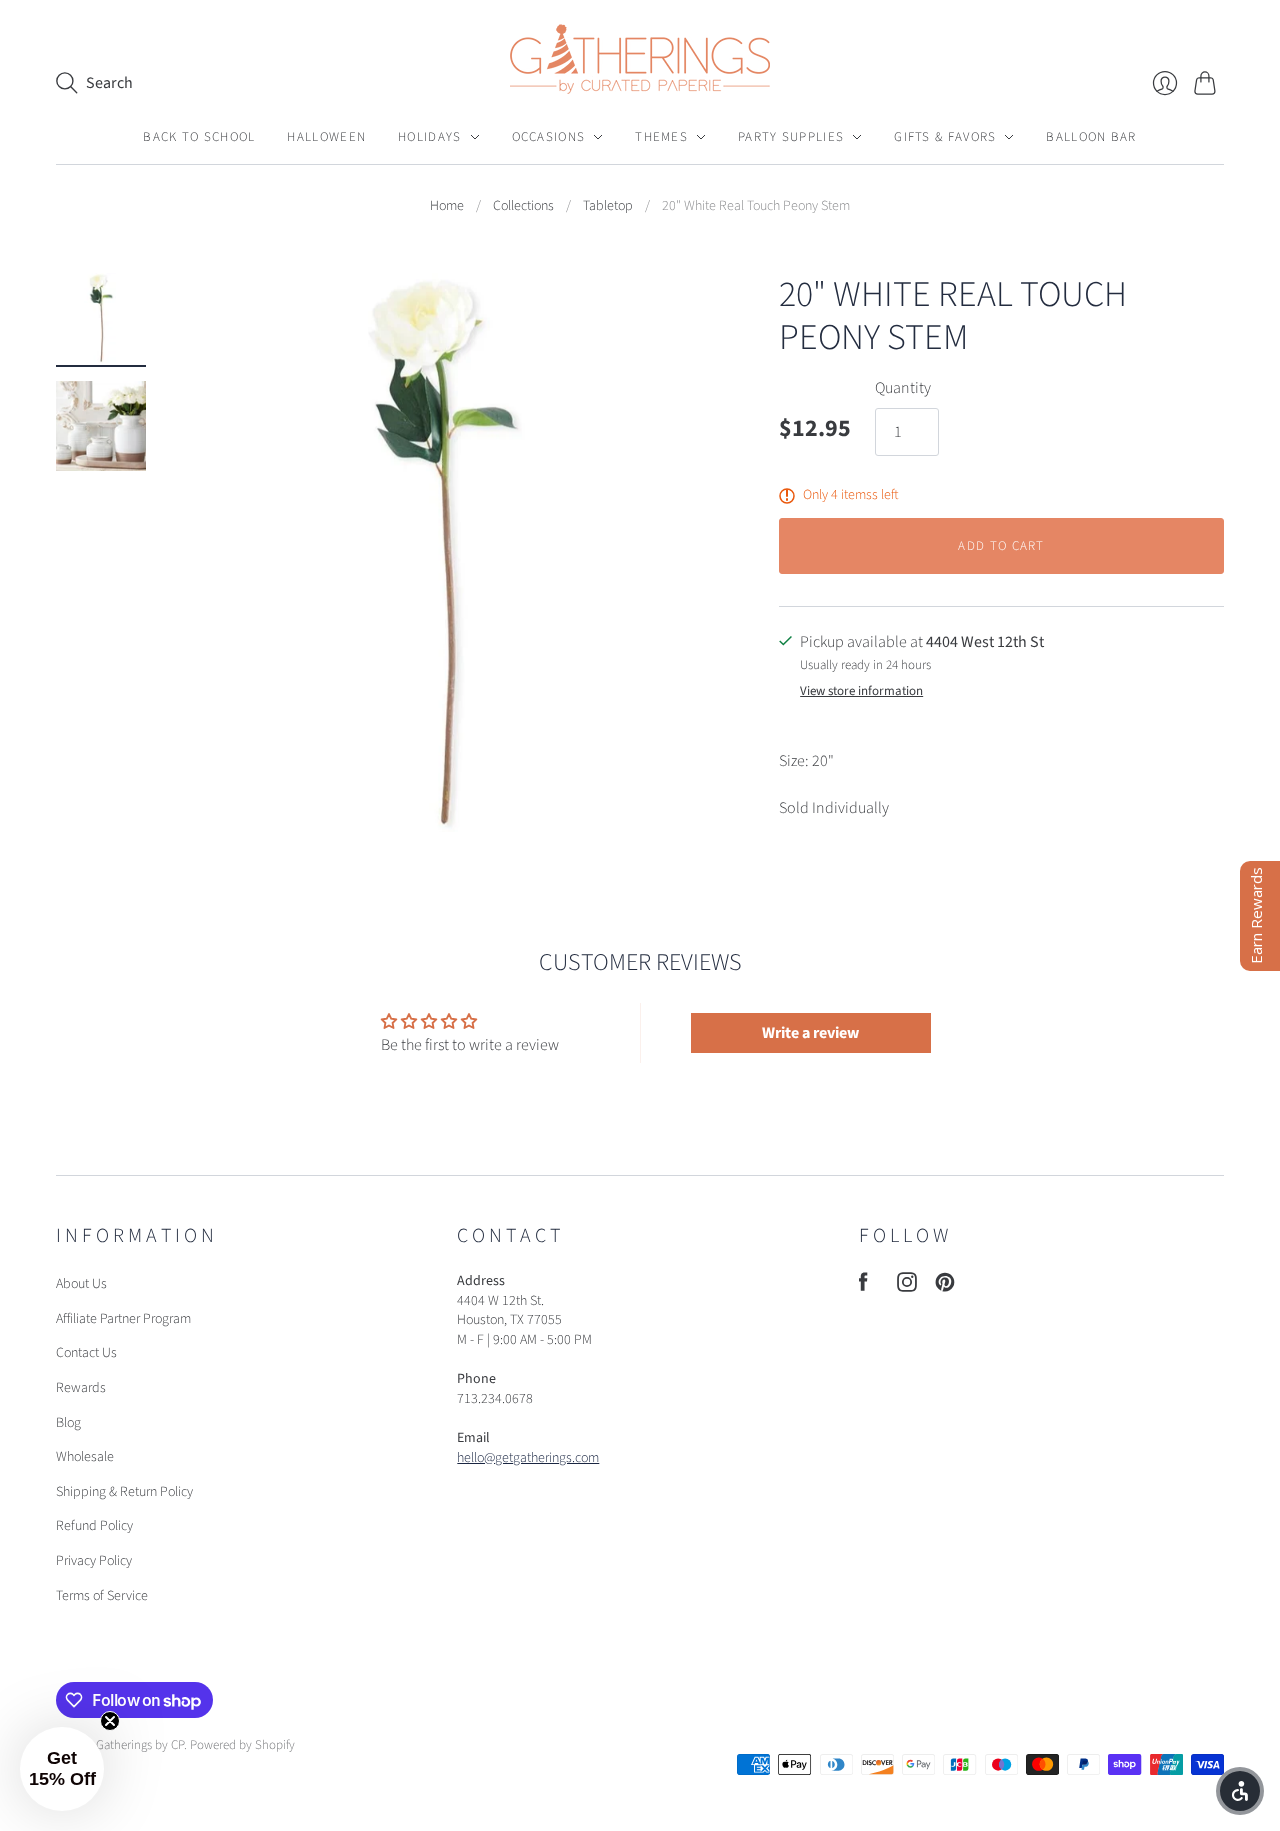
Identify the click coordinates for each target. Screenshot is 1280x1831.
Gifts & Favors (945, 137)
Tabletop (608, 206)
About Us (81, 1284)
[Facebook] (863, 1287)
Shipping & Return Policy (124, 1492)
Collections (523, 206)
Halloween (326, 137)
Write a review (810, 1033)
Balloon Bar (1091, 137)
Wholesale (85, 1457)
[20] (101, 318)
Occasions (549, 137)
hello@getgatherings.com (528, 1458)
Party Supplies (791, 137)
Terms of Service (102, 1596)
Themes (661, 137)
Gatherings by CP (140, 1745)
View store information (861, 691)
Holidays (429, 137)
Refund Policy (94, 1526)
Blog (68, 1423)
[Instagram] (907, 1287)
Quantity (903, 388)
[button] (62, 1769)
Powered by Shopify (242, 1745)
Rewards (81, 1388)
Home (447, 206)
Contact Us (86, 1353)
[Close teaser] (110, 1721)
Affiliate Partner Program (123, 1319)
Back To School (199, 137)
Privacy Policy (94, 1561)
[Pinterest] (945, 1287)
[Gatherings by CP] (640, 59)
